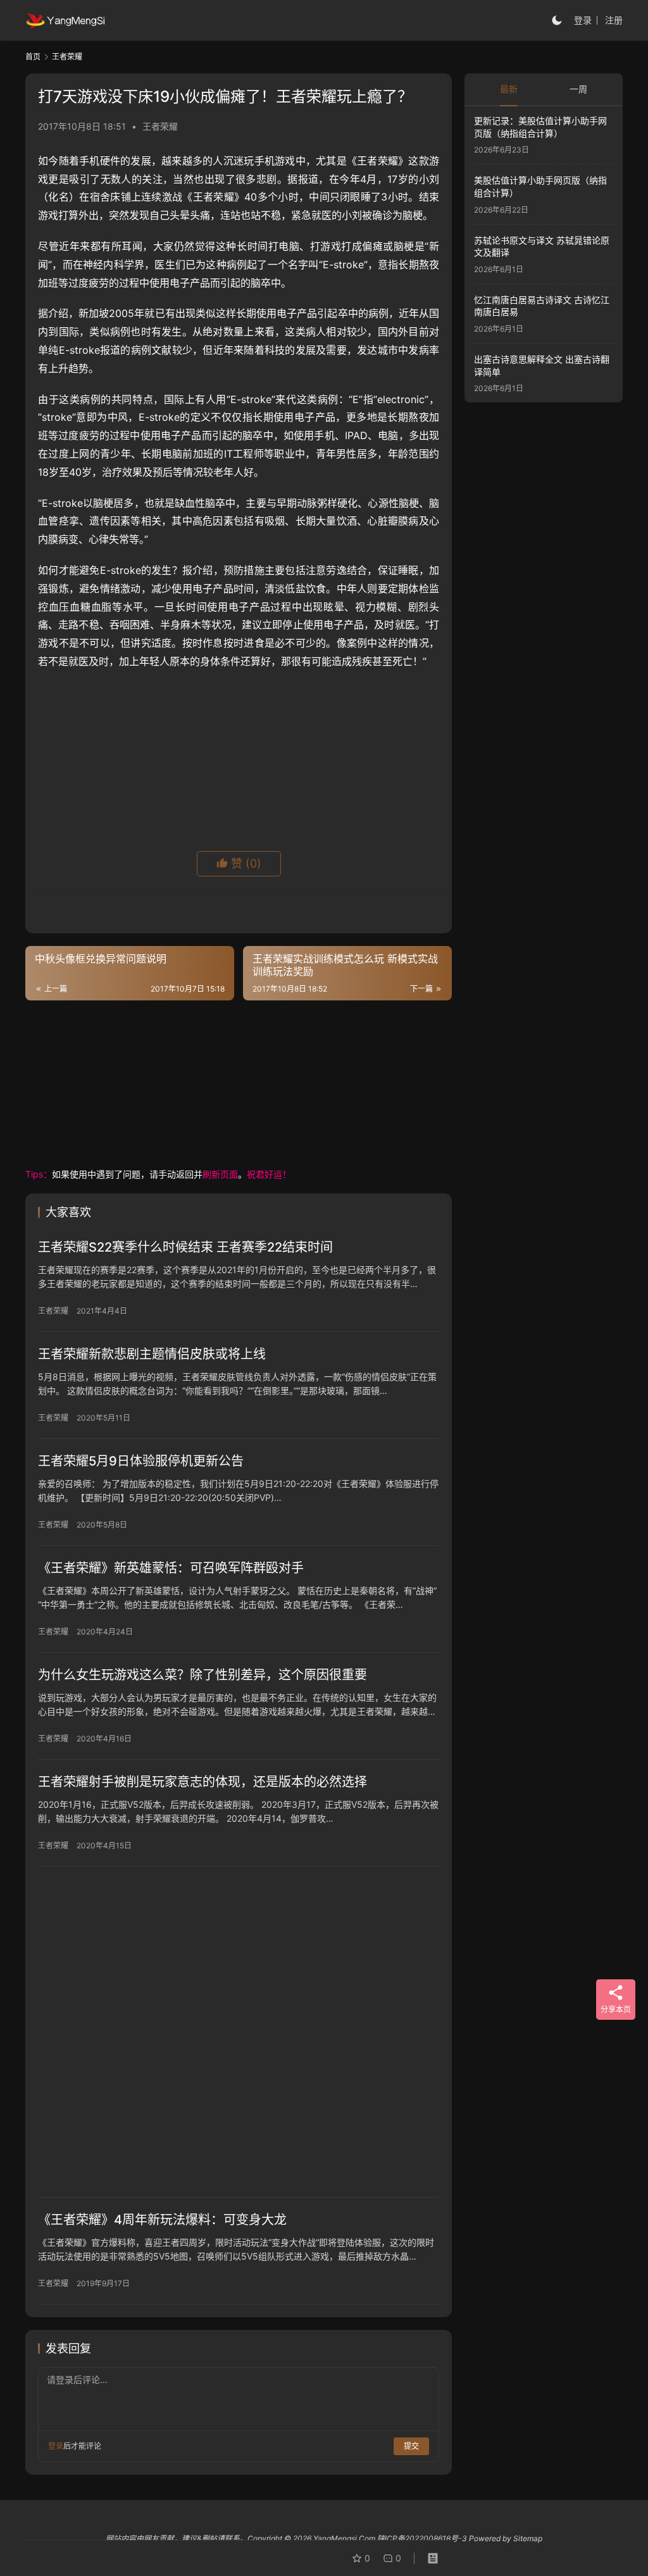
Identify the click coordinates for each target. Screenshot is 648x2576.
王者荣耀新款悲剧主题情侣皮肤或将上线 (152, 1354)
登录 (583, 20)
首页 (33, 57)
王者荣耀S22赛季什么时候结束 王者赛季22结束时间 (185, 1247)
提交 (411, 2446)
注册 (614, 20)
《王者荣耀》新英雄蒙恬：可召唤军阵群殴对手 (171, 1568)
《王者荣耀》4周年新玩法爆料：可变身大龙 (162, 2220)
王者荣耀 (160, 126)
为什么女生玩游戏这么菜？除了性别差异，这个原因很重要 (202, 1675)
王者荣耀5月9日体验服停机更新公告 (141, 1461)
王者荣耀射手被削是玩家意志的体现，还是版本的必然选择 (202, 1782)
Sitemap (528, 2538)
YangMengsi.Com (344, 2538)
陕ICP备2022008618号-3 (422, 2538)
